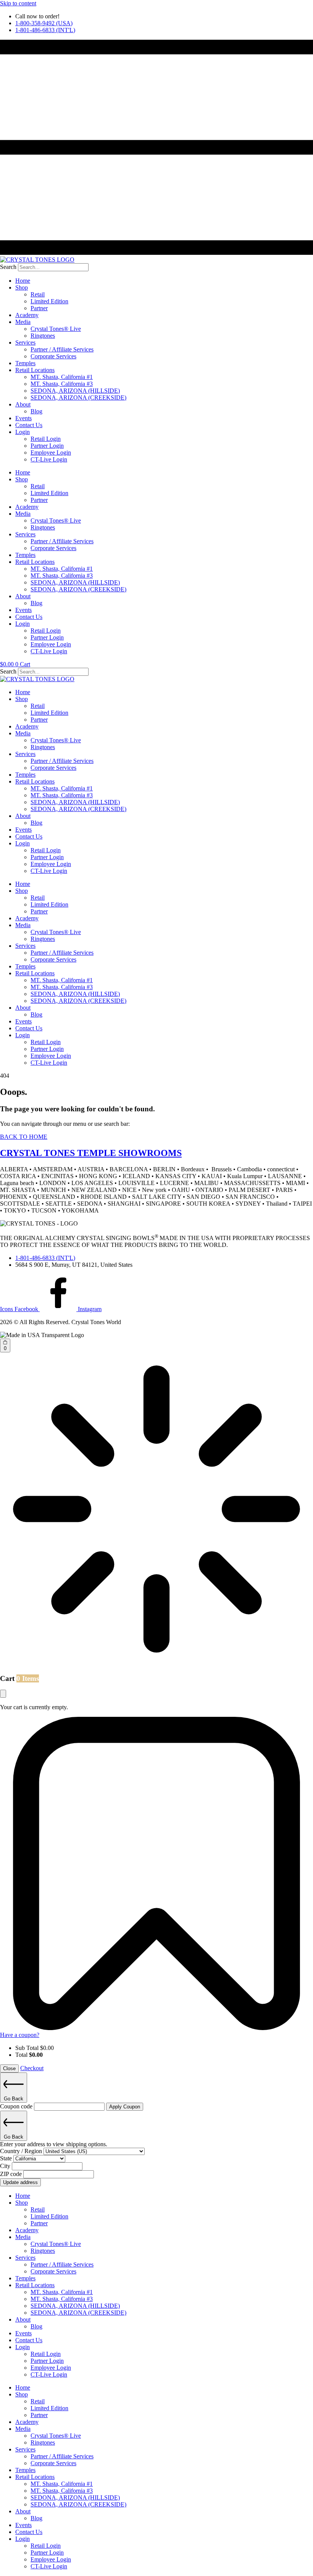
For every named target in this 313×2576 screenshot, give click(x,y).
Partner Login (47, 446)
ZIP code (12, 2174)
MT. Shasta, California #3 (62, 384)
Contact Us (29, 425)
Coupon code (17, 2106)
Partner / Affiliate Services (62, 349)
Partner (39, 308)
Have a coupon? (20, 2035)
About (23, 404)
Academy (27, 315)
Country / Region (22, 2151)
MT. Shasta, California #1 (62, 377)
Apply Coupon (125, 2107)
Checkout (32, 2068)
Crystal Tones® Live (56, 329)
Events (23, 418)
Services (25, 342)
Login (23, 432)
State (7, 2158)
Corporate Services (53, 356)
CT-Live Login (49, 459)
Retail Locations (35, 370)
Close (9, 2068)
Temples (25, 363)
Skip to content (18, 3)
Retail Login (46, 439)
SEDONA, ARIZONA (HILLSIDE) (75, 391)
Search (8, 267)
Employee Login (51, 453)
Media (23, 322)
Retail (38, 294)
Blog (36, 411)
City (6, 2166)
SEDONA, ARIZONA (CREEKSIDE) (78, 397)
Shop (22, 287)
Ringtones (43, 336)
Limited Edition (49, 301)
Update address (20, 2182)
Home (23, 281)
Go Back (14, 2099)
